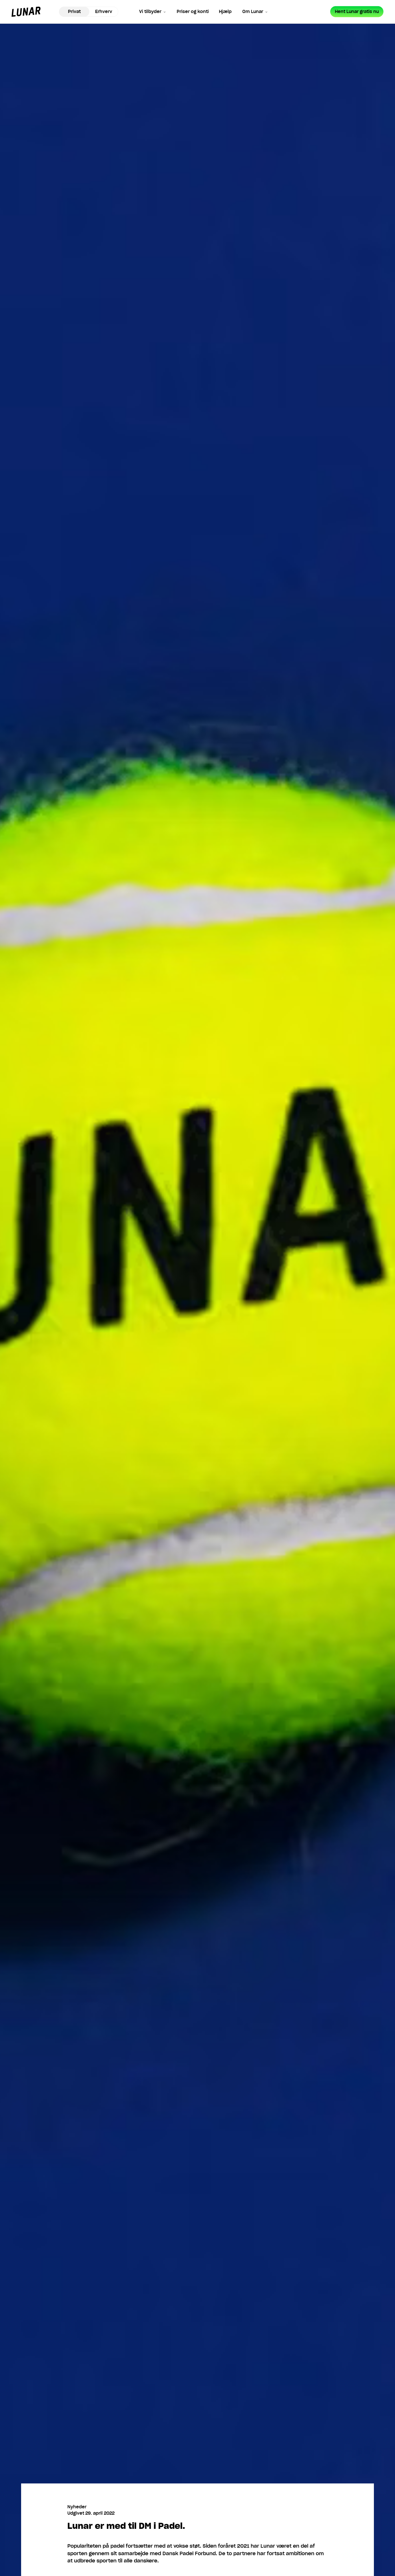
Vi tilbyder (150, 12)
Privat (74, 12)
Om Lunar (253, 12)
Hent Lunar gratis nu (357, 12)
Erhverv (104, 12)
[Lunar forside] (26, 12)
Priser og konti (193, 12)
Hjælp (225, 12)
